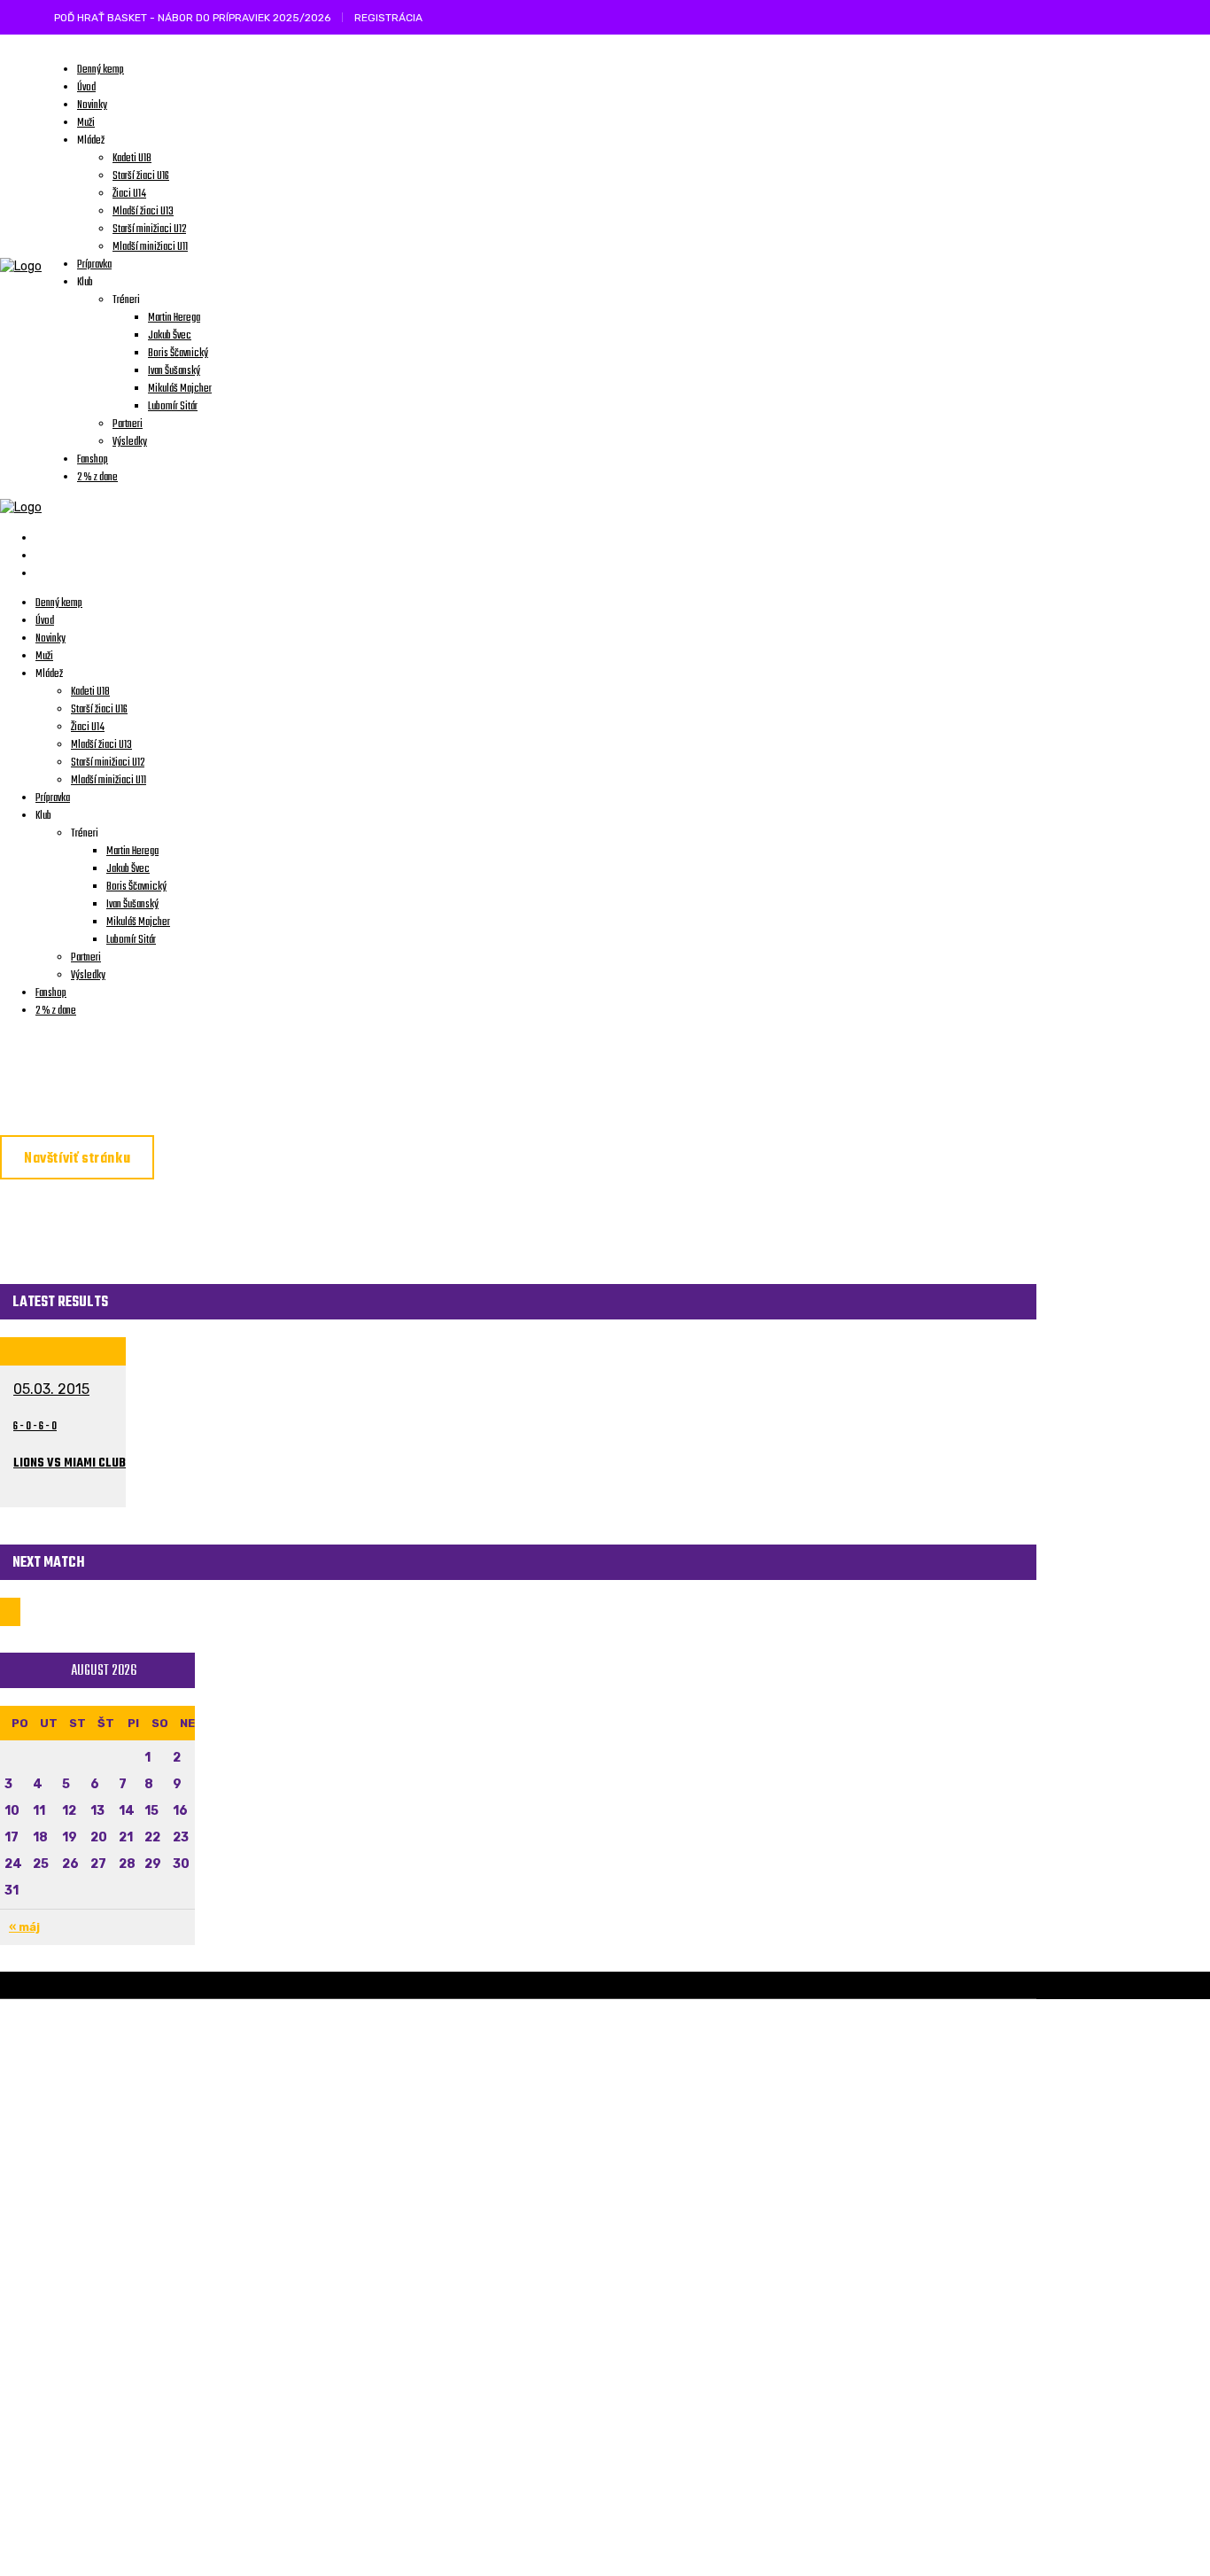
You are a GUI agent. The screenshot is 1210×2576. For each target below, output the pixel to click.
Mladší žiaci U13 (465, 2268)
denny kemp (450, 2438)
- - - (35, 1426)
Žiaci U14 (439, 2310)
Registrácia (388, 18)
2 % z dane (446, 2480)
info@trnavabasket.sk (182, 2191)
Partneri (441, 2523)
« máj (24, 1927)
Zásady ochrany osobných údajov (213, 2209)
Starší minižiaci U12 (477, 2225)
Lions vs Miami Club (70, 1463)
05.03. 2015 (51, 1389)
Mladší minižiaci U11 (477, 2183)
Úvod (428, 2055)
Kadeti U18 (446, 2395)
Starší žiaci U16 (463, 2353)
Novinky (437, 2097)
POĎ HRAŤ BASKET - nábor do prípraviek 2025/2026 (192, 18)
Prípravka (446, 2140)
